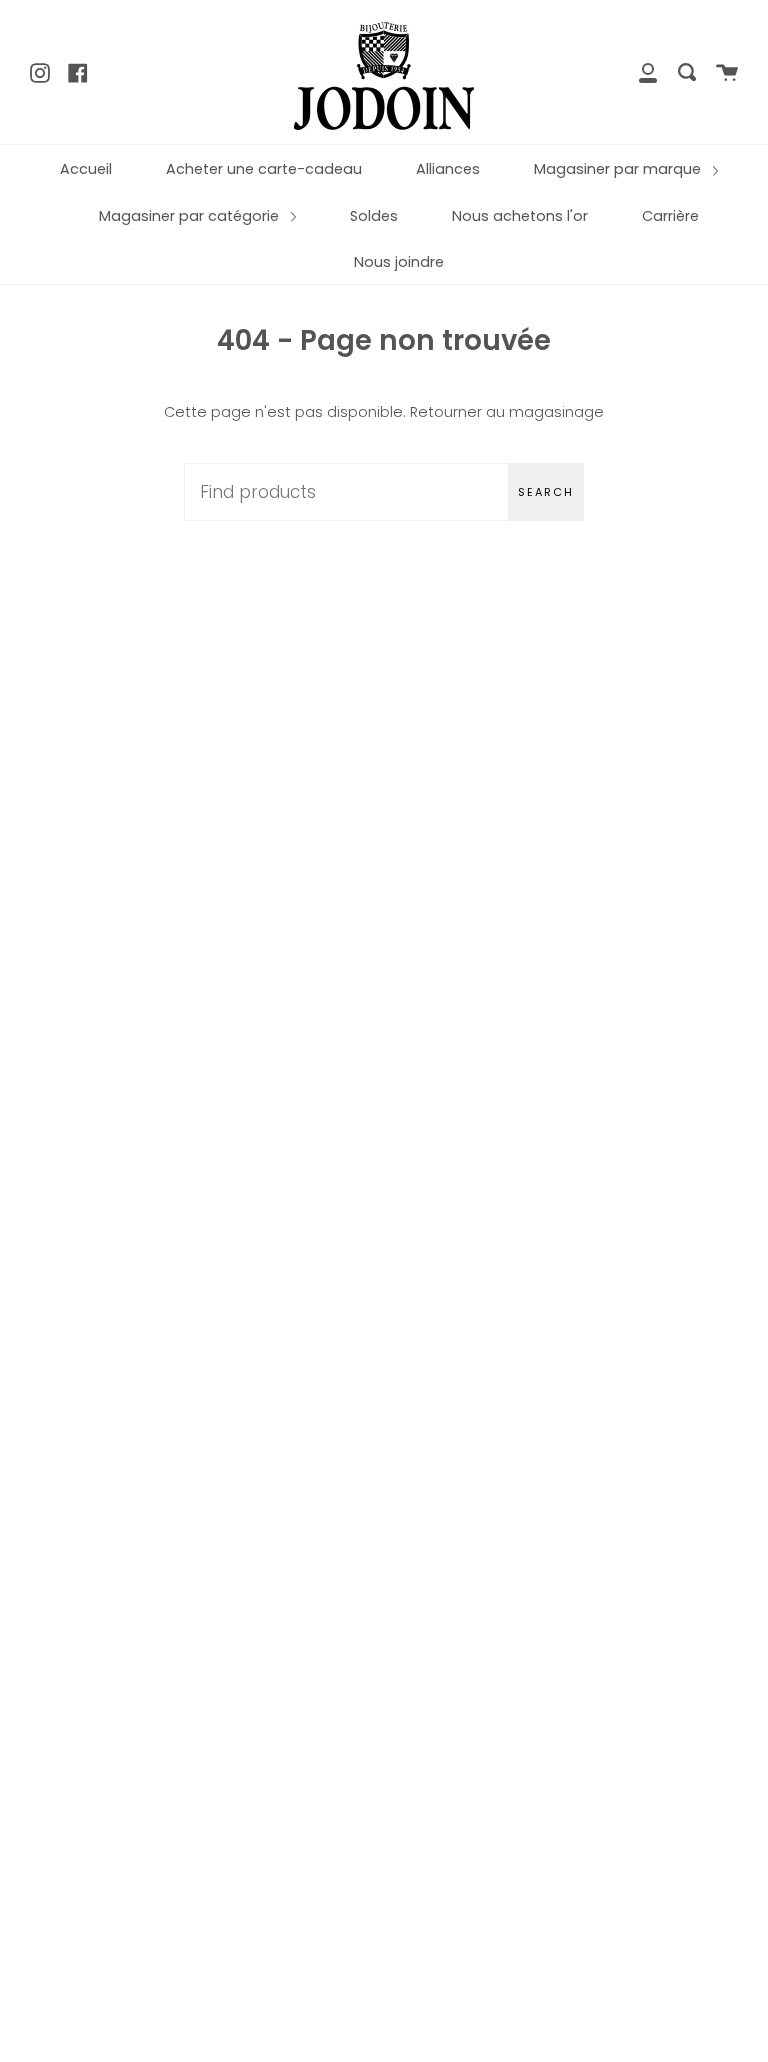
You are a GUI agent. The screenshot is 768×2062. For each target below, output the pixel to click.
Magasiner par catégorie (191, 216)
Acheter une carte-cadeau (264, 169)
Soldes (374, 216)
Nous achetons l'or (520, 216)
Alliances (448, 169)
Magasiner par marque (619, 169)
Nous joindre (399, 262)
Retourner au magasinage (507, 412)
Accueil (86, 169)
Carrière (670, 216)
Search (546, 492)
